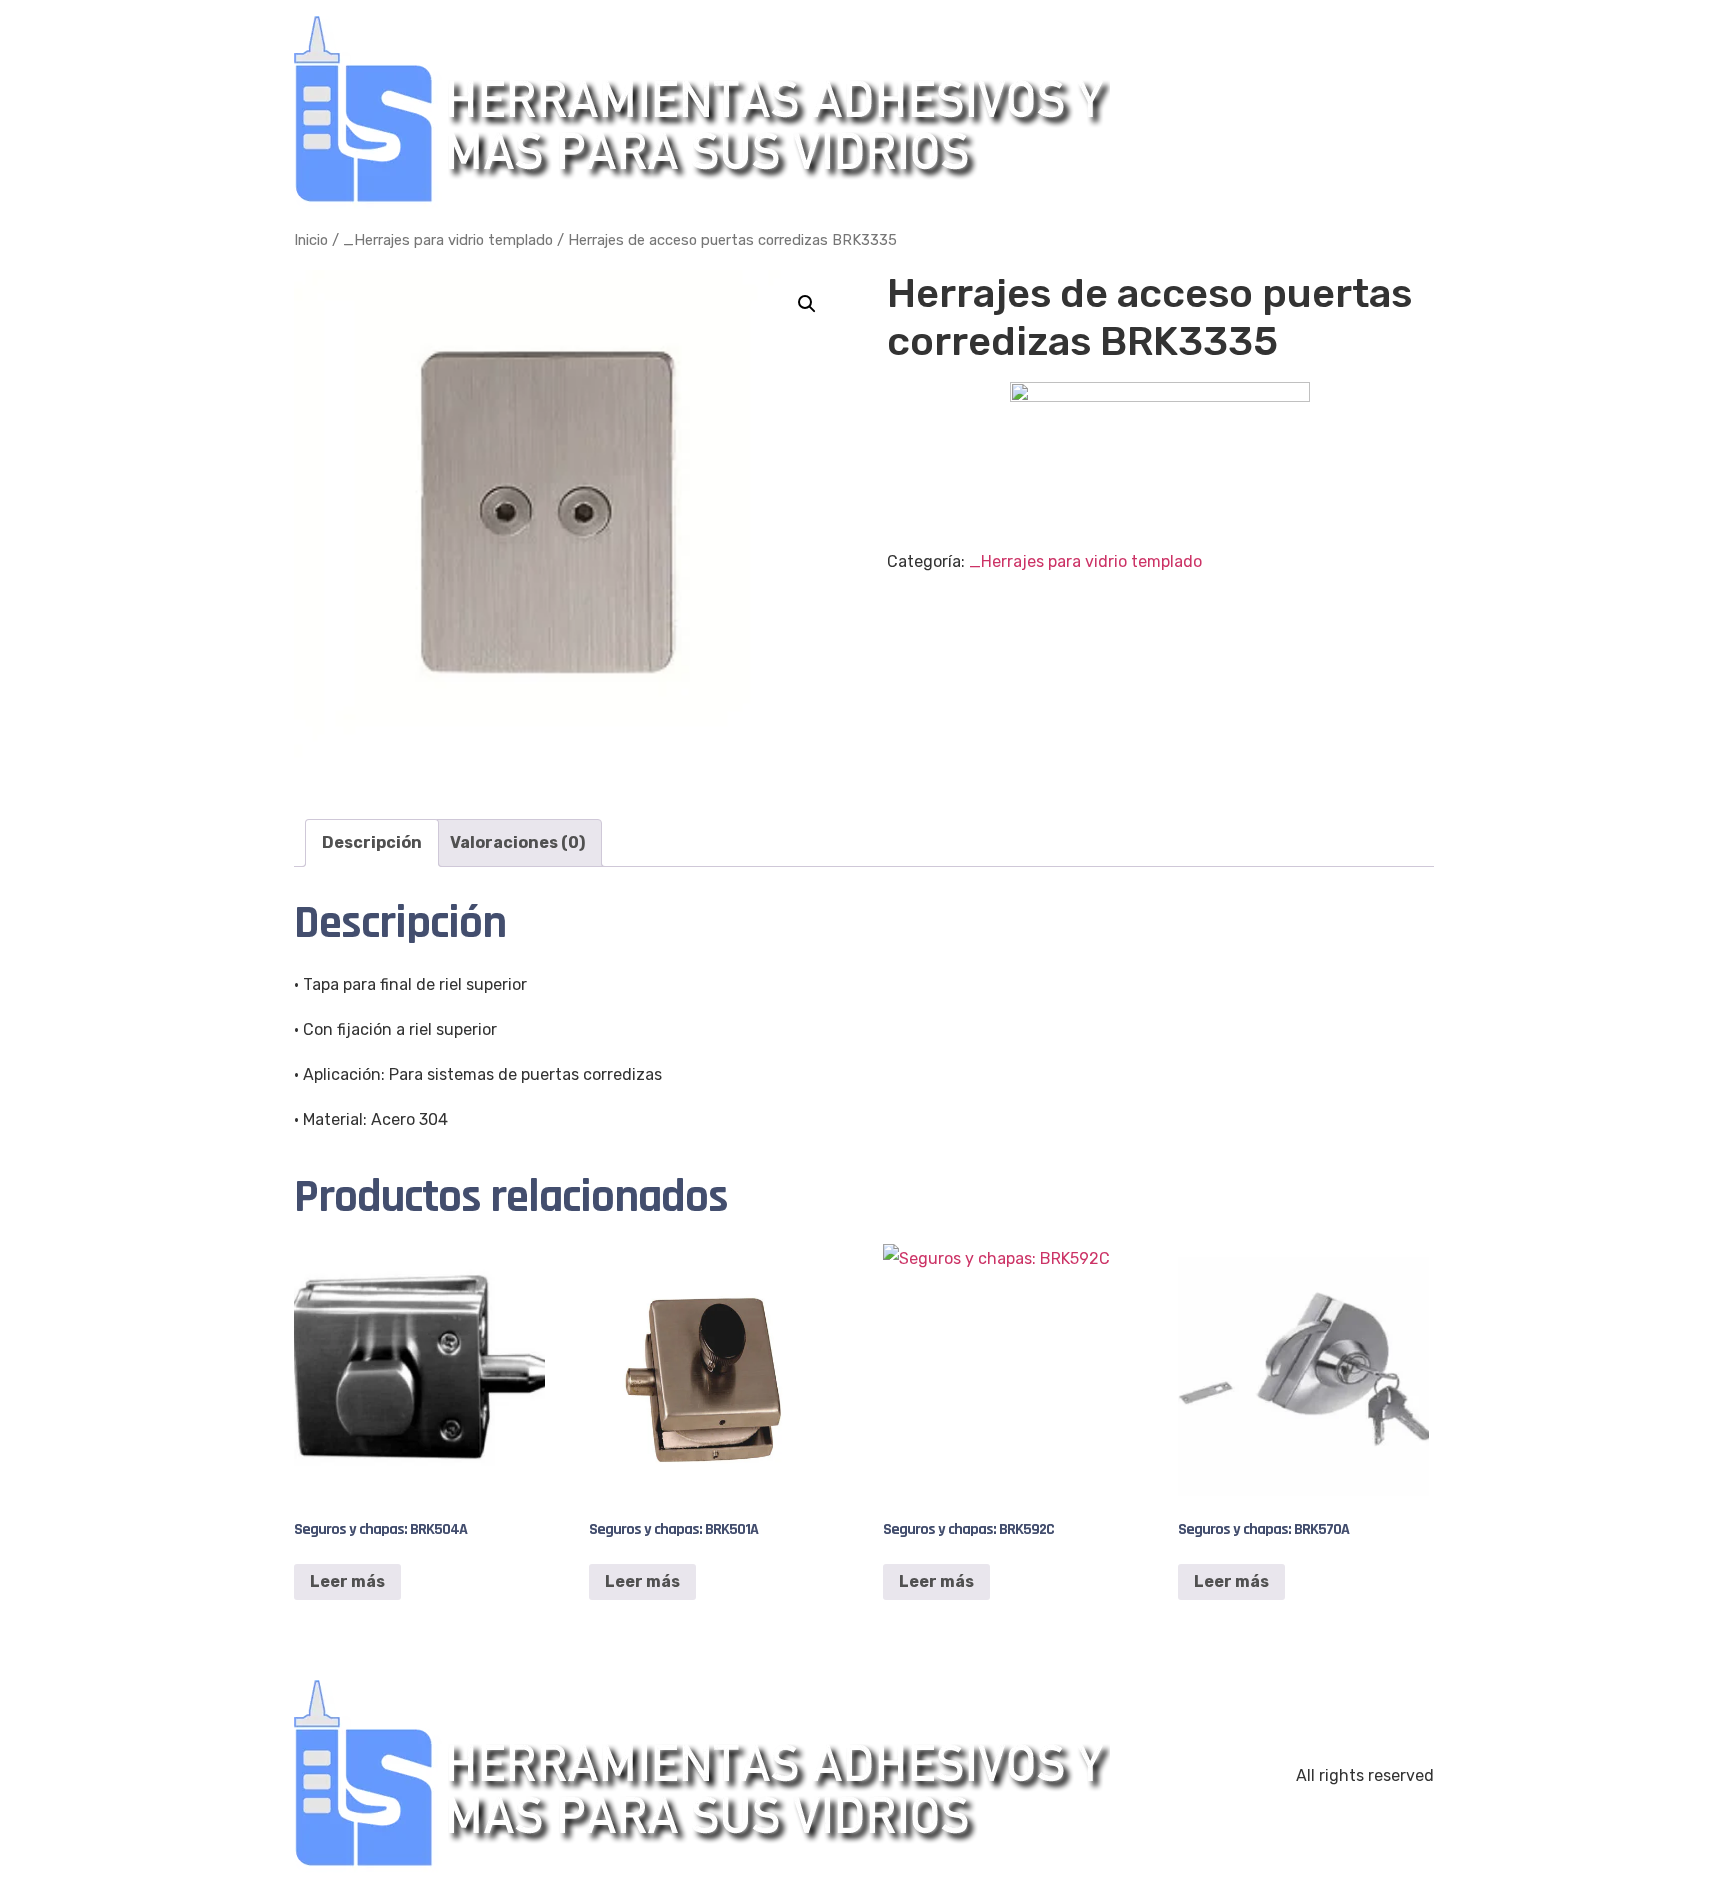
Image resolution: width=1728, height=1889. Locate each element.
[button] (807, 304)
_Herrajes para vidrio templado (448, 240)
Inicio (311, 240)
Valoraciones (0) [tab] (517, 842)
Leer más (347, 1581)
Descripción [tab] (372, 842)
